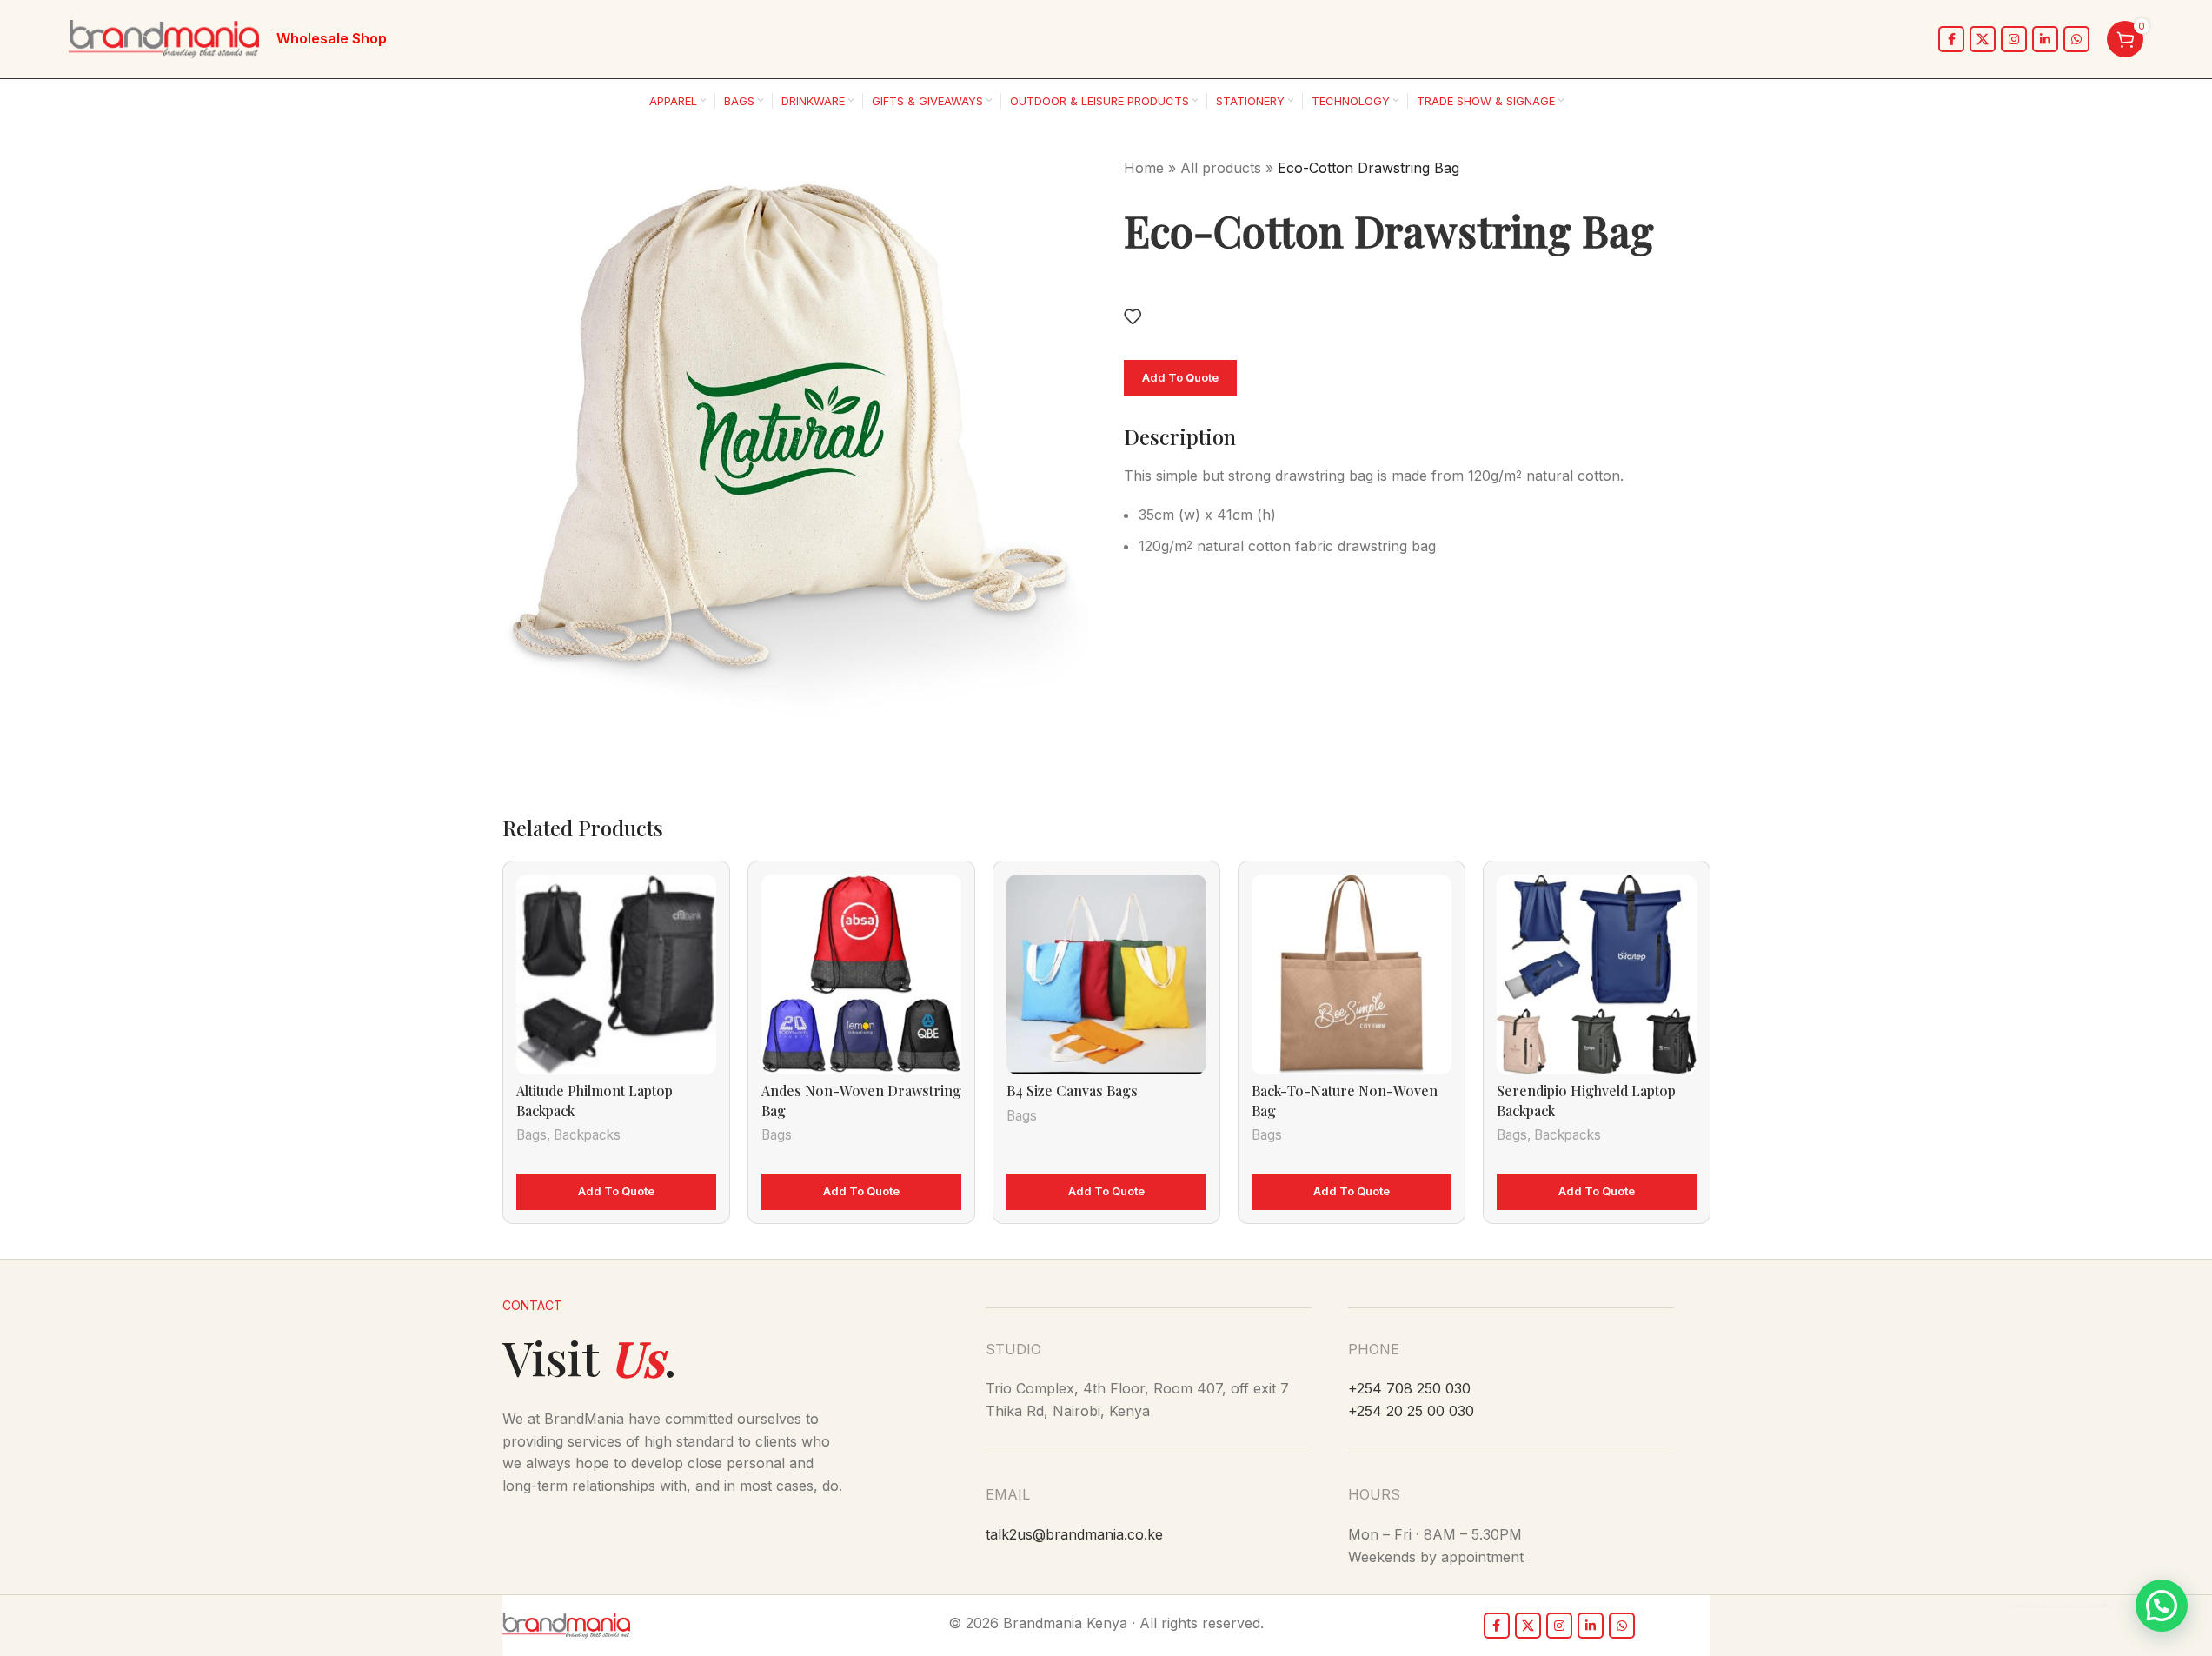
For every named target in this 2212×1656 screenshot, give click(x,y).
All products (1221, 168)
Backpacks (587, 1135)
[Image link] (566, 1625)
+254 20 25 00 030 (1411, 1411)
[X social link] (1983, 39)
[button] (2162, 1606)
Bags (531, 1135)
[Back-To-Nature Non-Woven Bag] (1352, 974)
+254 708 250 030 (1409, 1388)
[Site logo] (164, 37)
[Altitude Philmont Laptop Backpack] (616, 974)
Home (1144, 168)
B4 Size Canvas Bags (1072, 1091)
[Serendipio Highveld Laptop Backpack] (1597, 974)
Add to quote (1180, 377)
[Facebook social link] (1951, 39)
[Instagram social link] (2014, 39)
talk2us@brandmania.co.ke (1074, 1534)
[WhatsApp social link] (2076, 39)
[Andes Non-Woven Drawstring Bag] (861, 974)
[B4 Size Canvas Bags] (1106, 974)
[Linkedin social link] (2045, 39)
